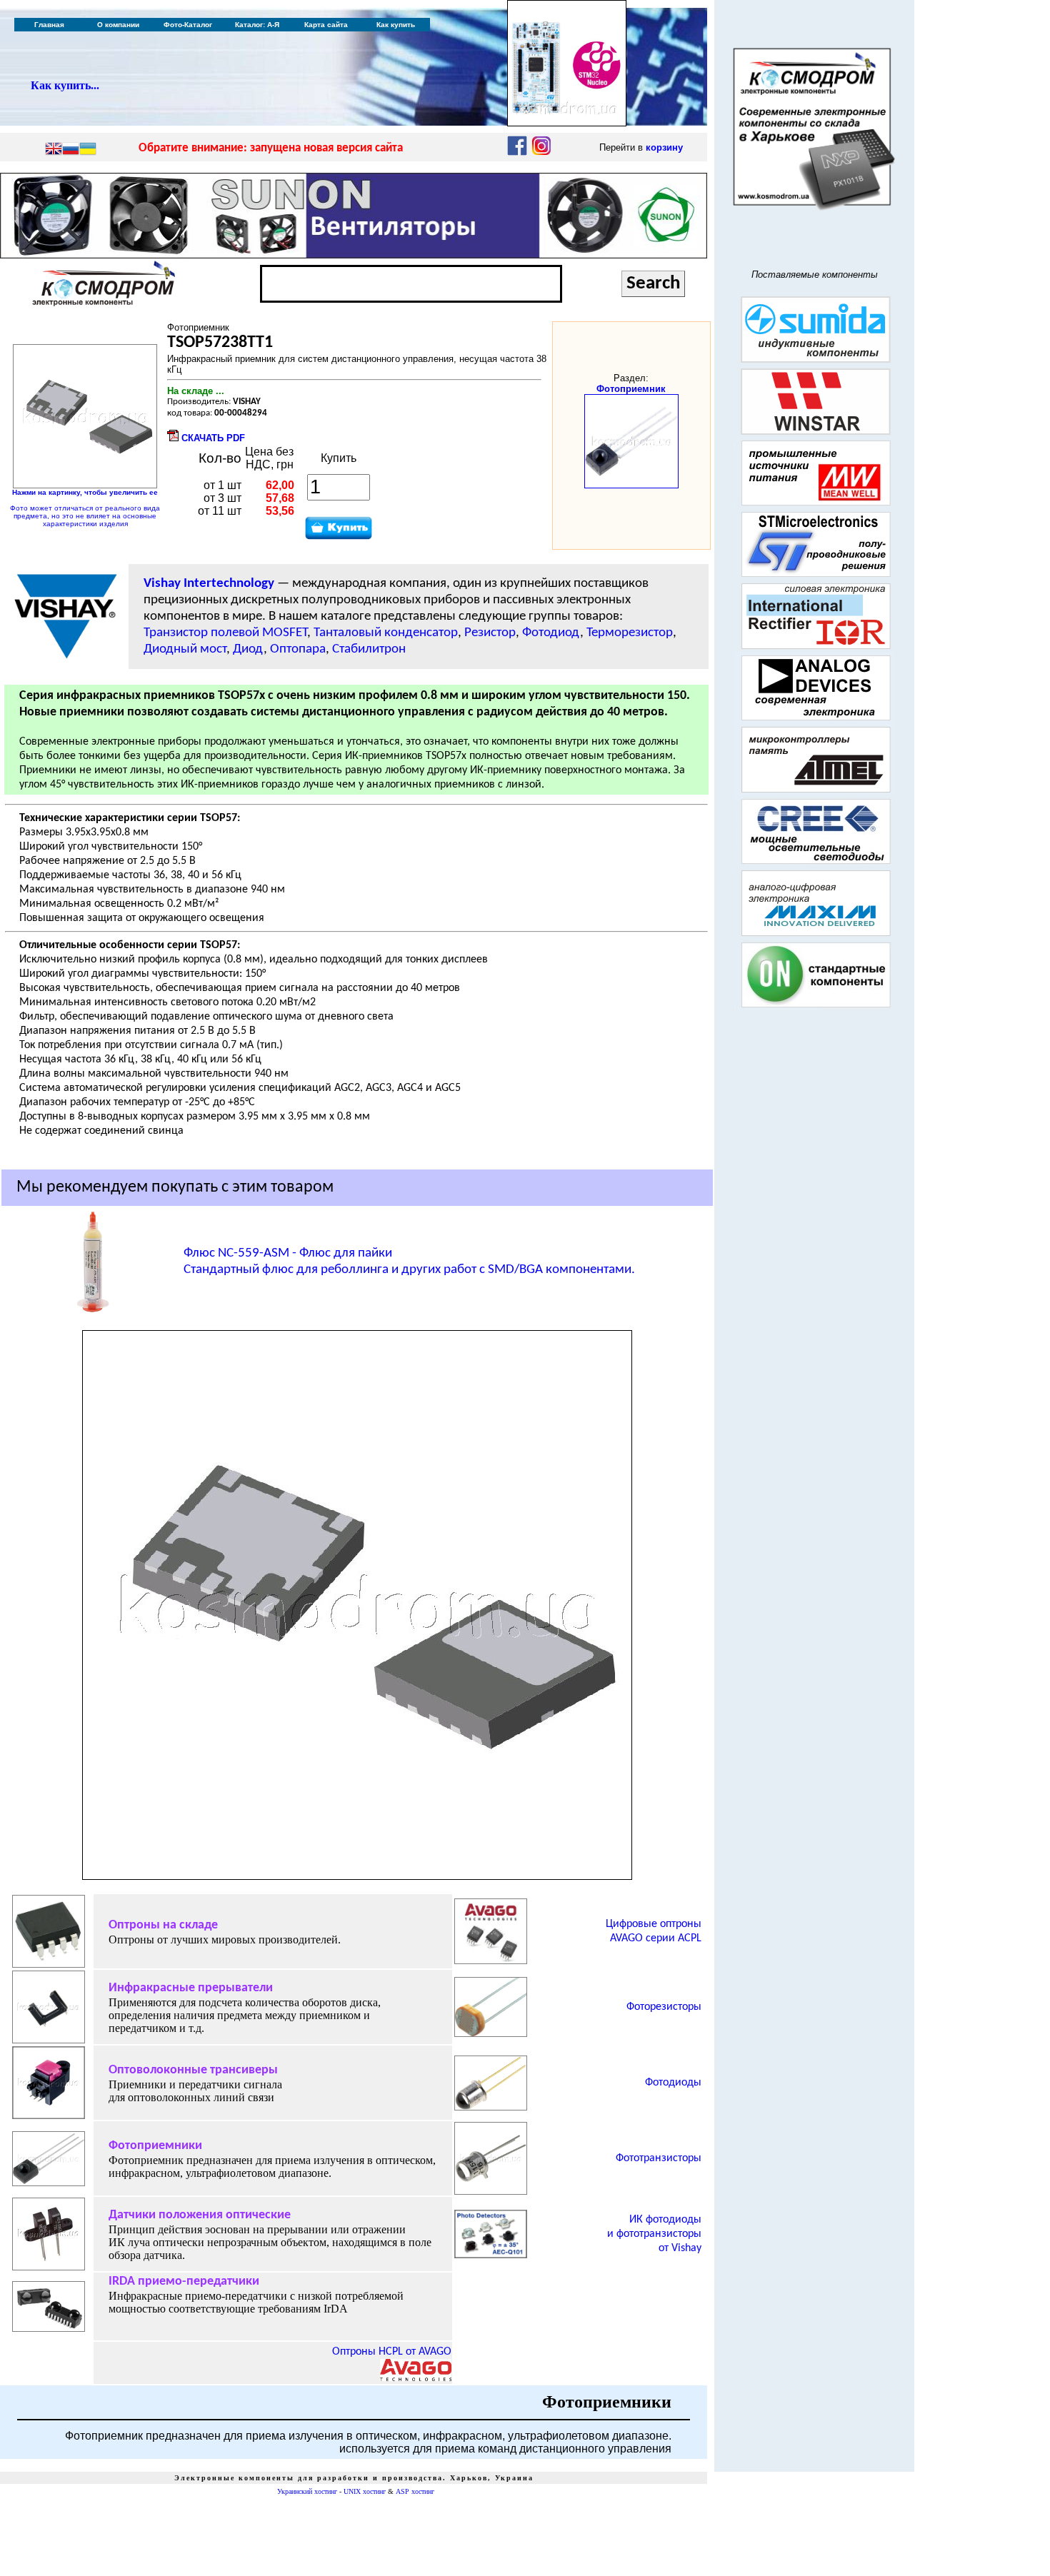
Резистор (490, 633)
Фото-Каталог (188, 25)
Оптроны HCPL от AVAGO (392, 2352)
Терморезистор (630, 633)
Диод (248, 649)
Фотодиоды (673, 2083)
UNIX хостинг (365, 2491)
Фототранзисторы (659, 2158)
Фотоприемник (631, 389)
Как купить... (65, 85)
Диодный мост (185, 649)
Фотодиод (551, 633)
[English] (54, 150)
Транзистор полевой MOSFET (225, 633)
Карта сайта (326, 25)
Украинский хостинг (307, 2491)
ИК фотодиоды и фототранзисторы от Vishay (654, 2234)
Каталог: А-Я (257, 25)
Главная (49, 25)
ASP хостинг (415, 2491)
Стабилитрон (369, 649)
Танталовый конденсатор (386, 633)
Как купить (396, 25)
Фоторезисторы (664, 2007)
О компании (118, 25)
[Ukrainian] (88, 150)
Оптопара (298, 649)
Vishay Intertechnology (209, 584)
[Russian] (71, 150)
